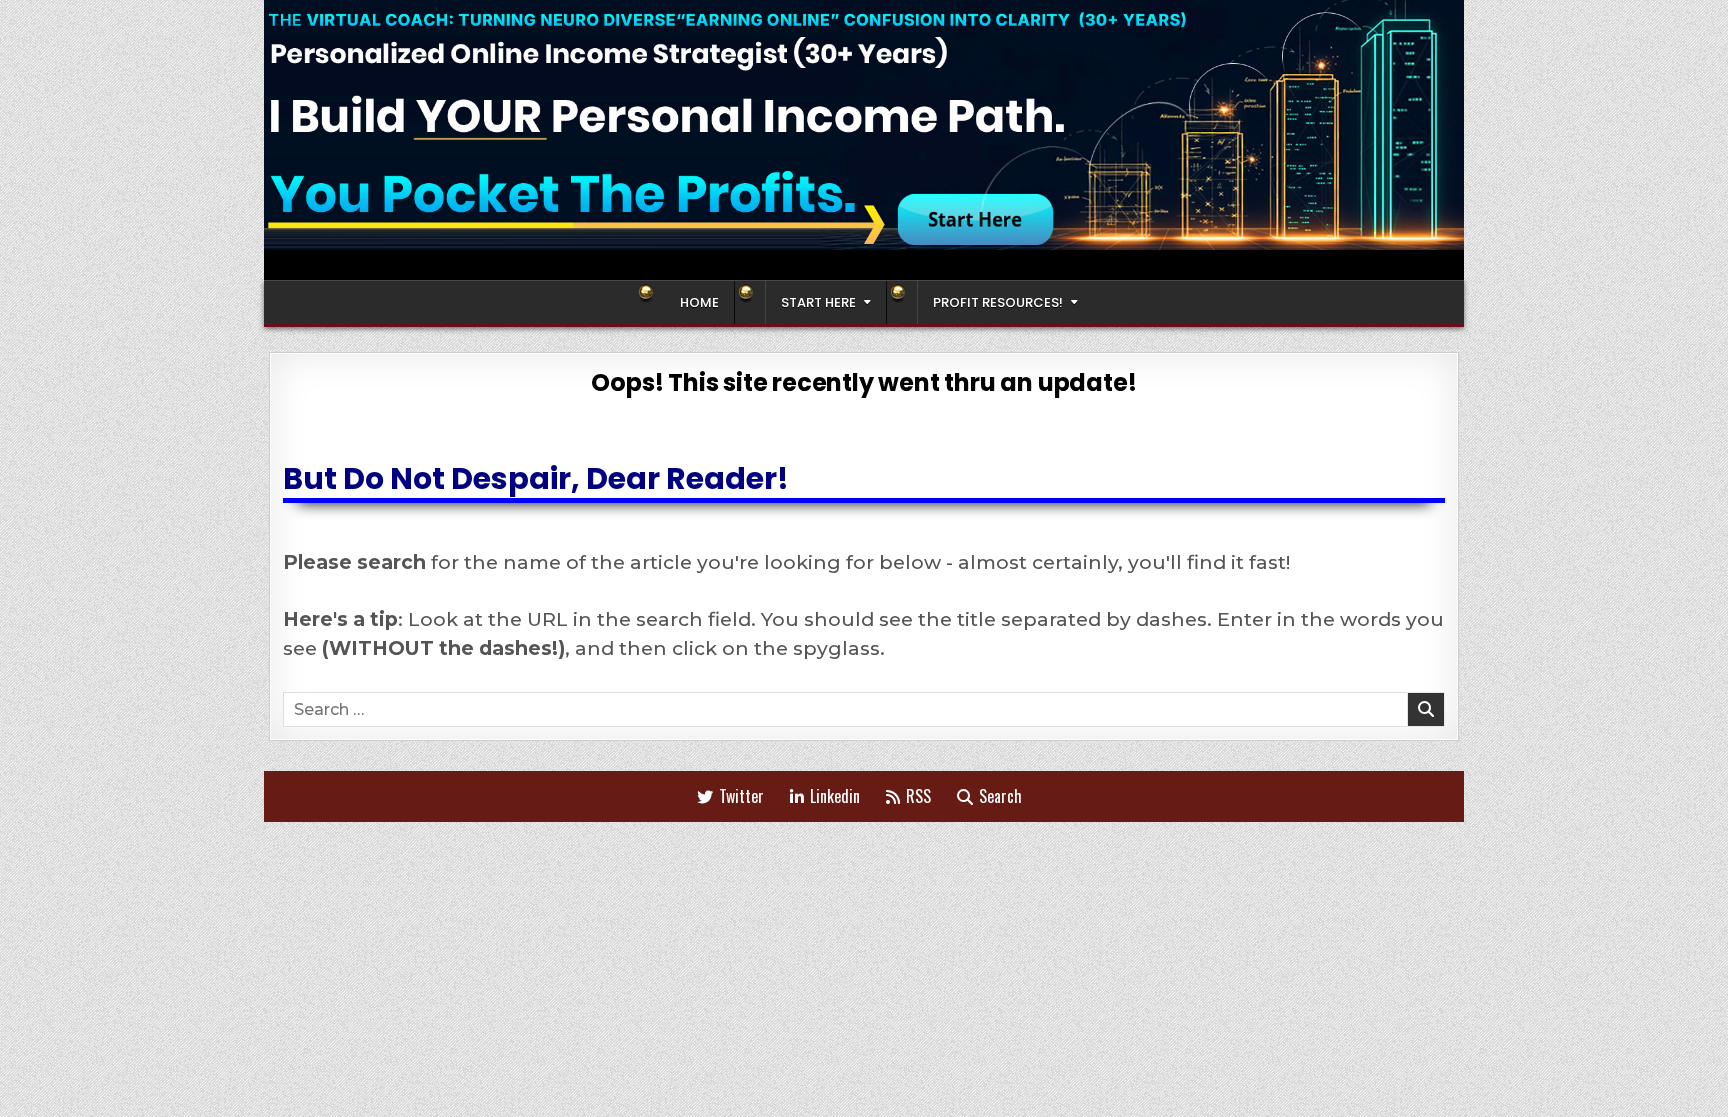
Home (699, 302)
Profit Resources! (998, 302)
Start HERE (818, 302)
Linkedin (835, 796)
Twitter (741, 796)
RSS (918, 796)
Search (1000, 796)
